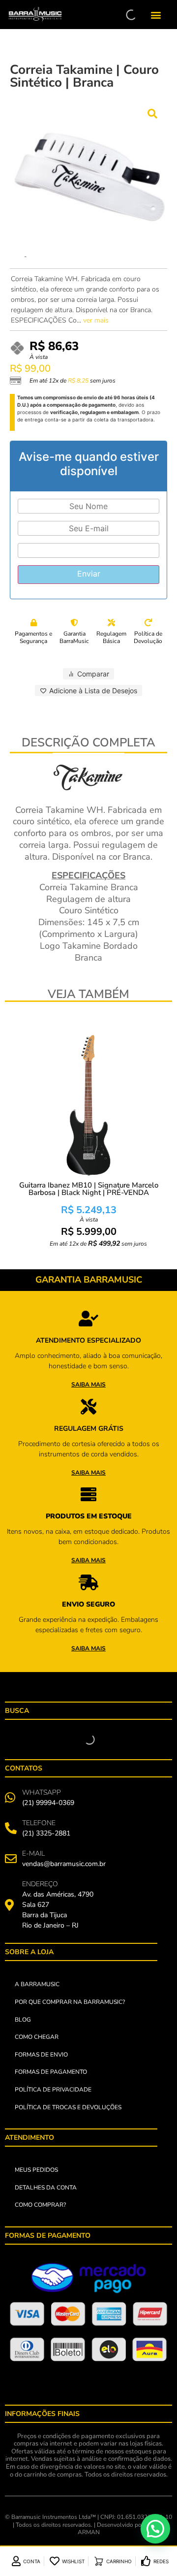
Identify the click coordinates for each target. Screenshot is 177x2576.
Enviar (89, 574)
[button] (156, 15)
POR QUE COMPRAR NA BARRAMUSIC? (70, 2002)
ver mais (96, 320)
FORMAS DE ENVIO (41, 2055)
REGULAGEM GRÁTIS (89, 1429)
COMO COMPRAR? (40, 2205)
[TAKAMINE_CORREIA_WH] (88, 178)
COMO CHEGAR (37, 2037)
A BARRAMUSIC (37, 1984)
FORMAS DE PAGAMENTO (51, 2072)
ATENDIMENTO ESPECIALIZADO (88, 1340)
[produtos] (88, 1319)
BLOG (23, 2020)
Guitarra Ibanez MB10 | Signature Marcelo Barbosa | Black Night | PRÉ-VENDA (89, 1189)
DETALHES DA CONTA (46, 2188)
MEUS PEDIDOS (36, 2170)
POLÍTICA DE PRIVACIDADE (53, 2090)
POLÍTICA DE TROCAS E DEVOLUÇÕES (68, 2107)
